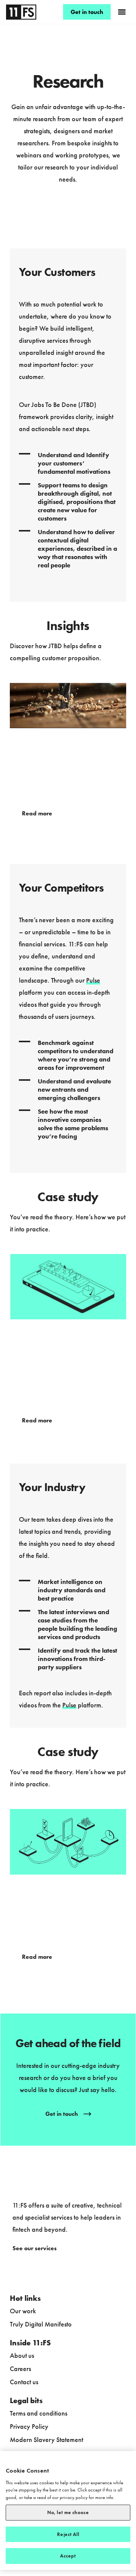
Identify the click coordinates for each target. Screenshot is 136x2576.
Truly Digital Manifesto (41, 2324)
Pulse (93, 980)
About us (22, 2355)
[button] (122, 12)
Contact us (24, 2382)
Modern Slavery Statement (46, 2440)
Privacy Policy (29, 2426)
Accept (68, 2556)
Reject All (68, 2534)
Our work (23, 2311)
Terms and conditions (39, 2413)
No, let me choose (68, 2512)
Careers (20, 2369)
